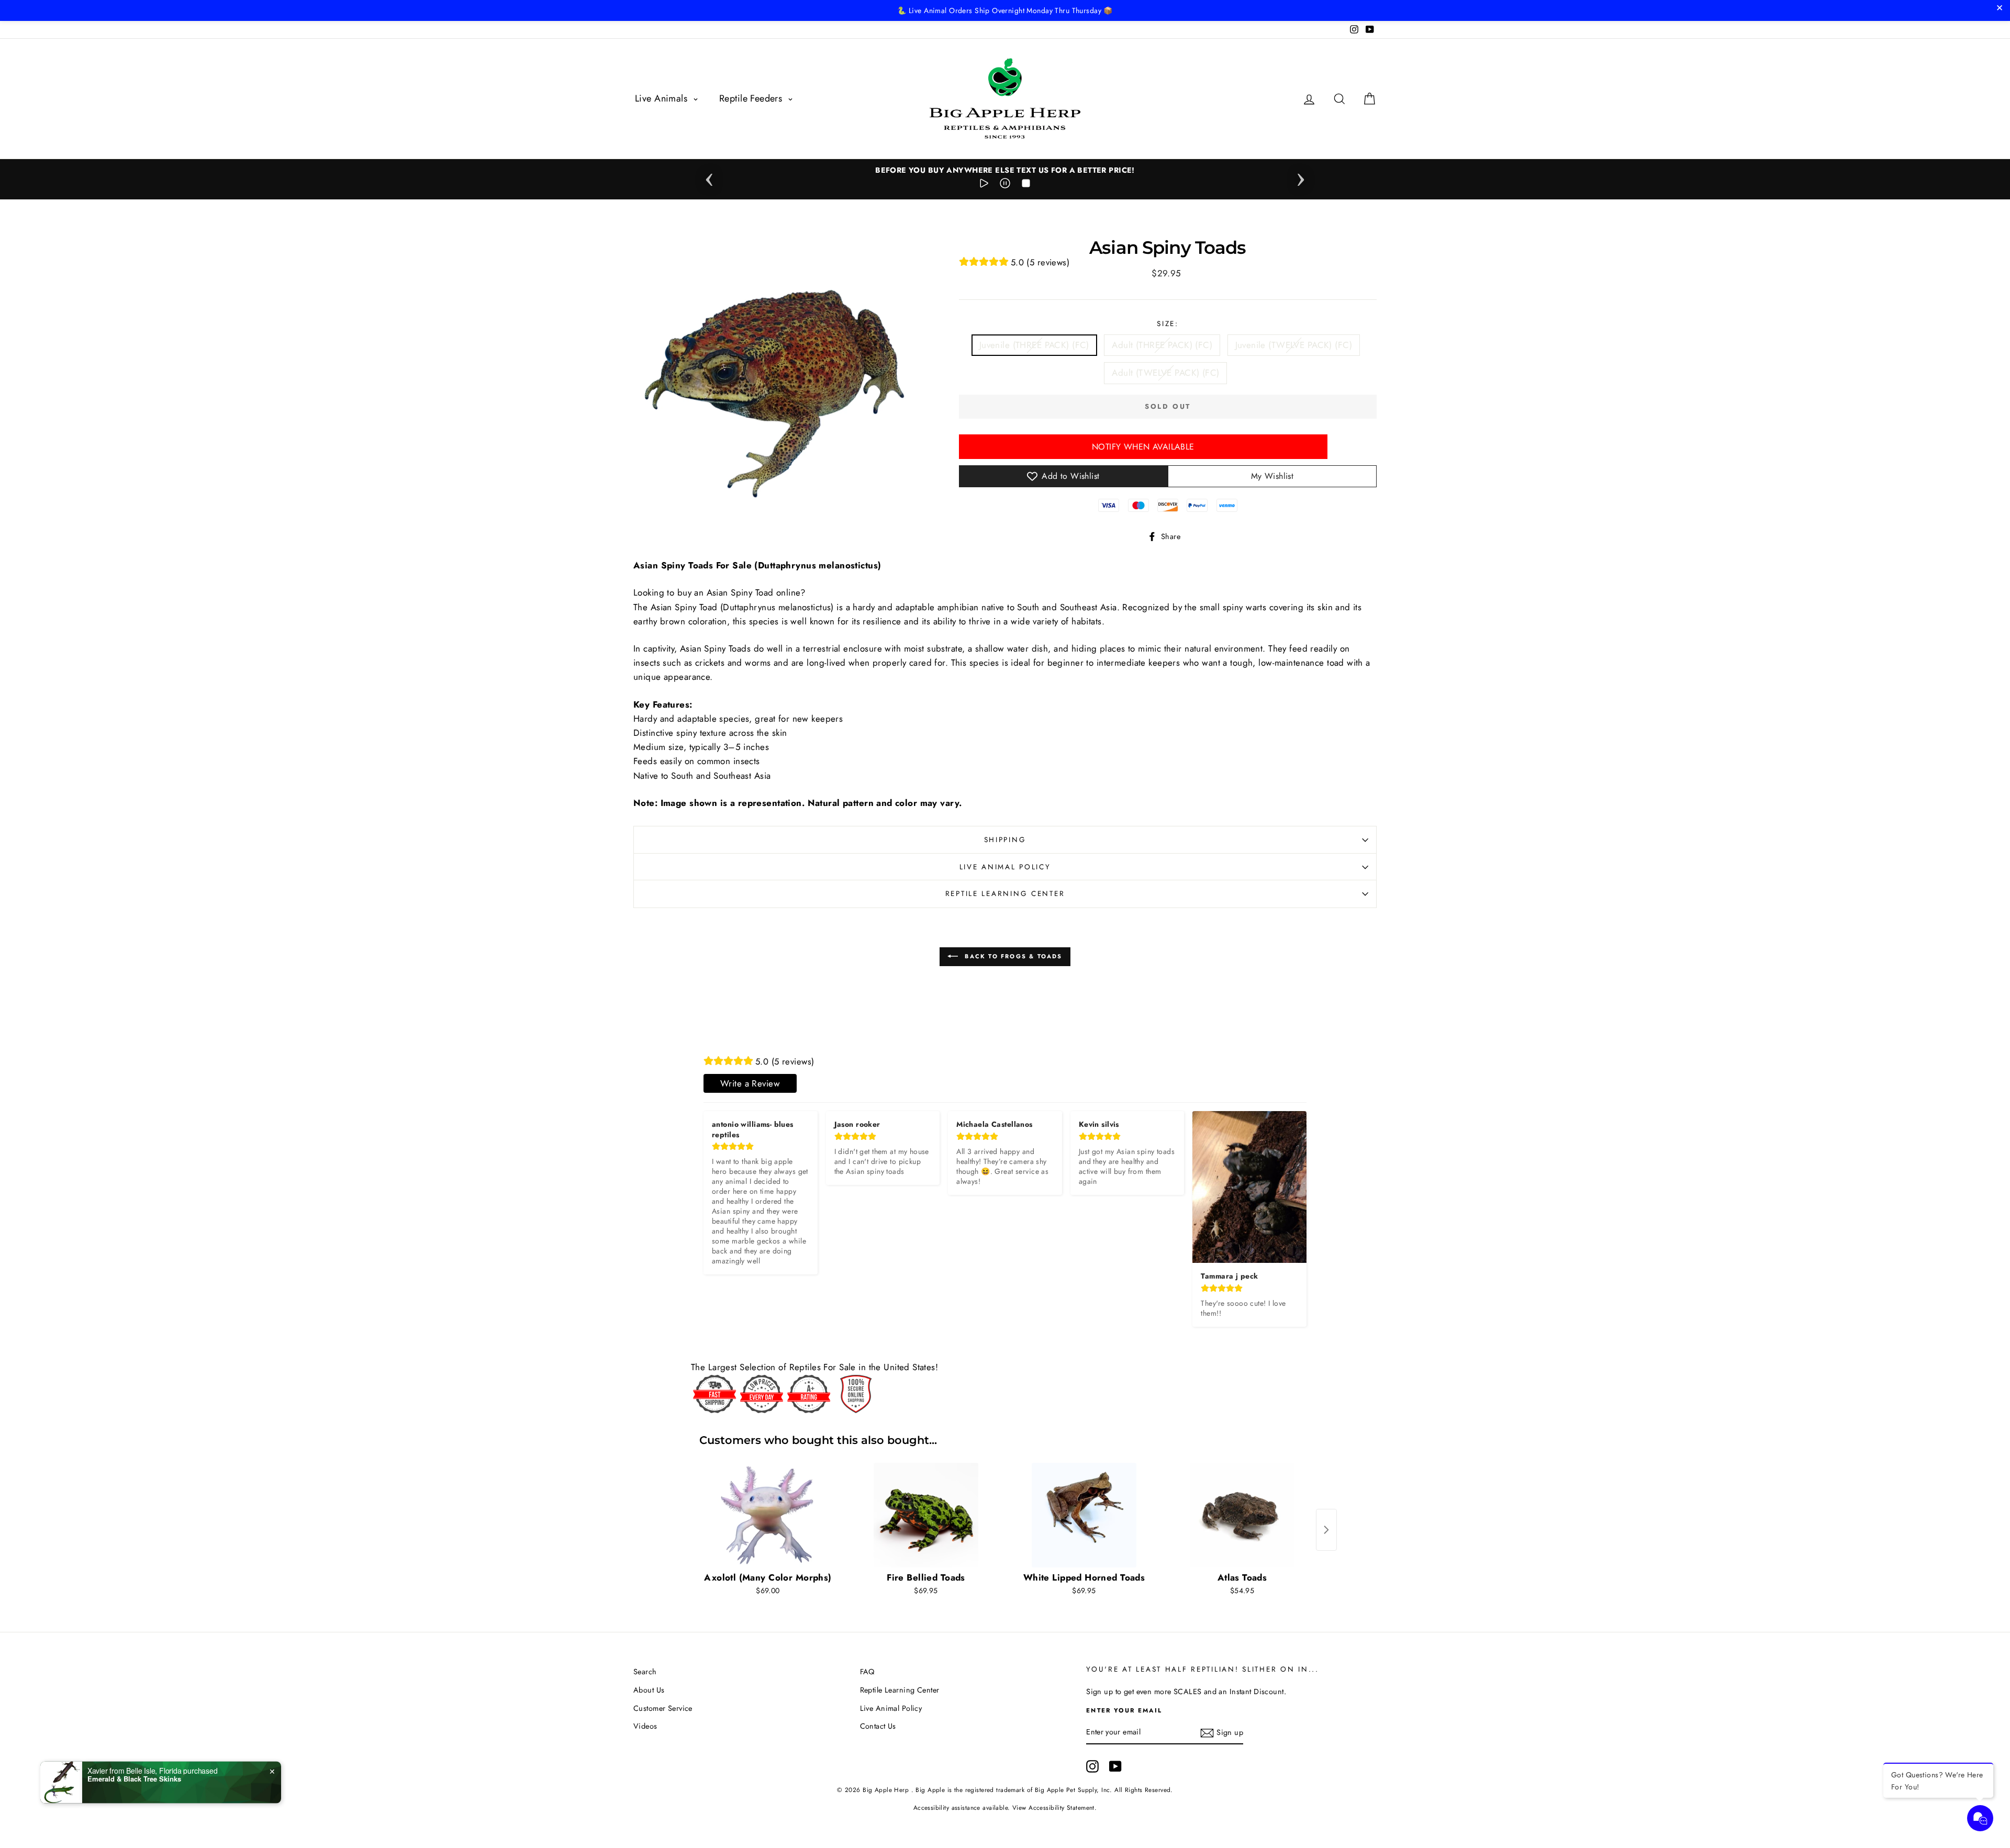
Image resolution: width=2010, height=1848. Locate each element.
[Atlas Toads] (1242, 1515)
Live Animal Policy (1005, 867)
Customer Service (663, 1708)
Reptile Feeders (752, 98)
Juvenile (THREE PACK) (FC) (1034, 345)
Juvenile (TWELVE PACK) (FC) (1294, 345)
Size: (1168, 323)
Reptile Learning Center (1005, 893)
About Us (649, 1690)
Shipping (1005, 839)
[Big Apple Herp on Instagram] (1092, 1767)
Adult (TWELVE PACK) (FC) (1165, 373)
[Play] (984, 185)
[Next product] (1326, 1530)
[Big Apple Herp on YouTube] (1115, 1767)
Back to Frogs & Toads (1012, 956)
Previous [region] (709, 176)
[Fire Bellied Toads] (926, 1515)
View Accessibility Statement (1053, 1807)
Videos (645, 1726)
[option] (1005, 170)
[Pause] (1005, 185)
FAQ (867, 1672)
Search (645, 1672)
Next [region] (1301, 176)
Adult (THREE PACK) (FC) (1162, 345)
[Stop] (1026, 185)
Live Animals (663, 98)
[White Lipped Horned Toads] (1084, 1515)
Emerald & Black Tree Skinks (134, 1778)
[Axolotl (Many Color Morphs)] (768, 1515)
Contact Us (878, 1726)
